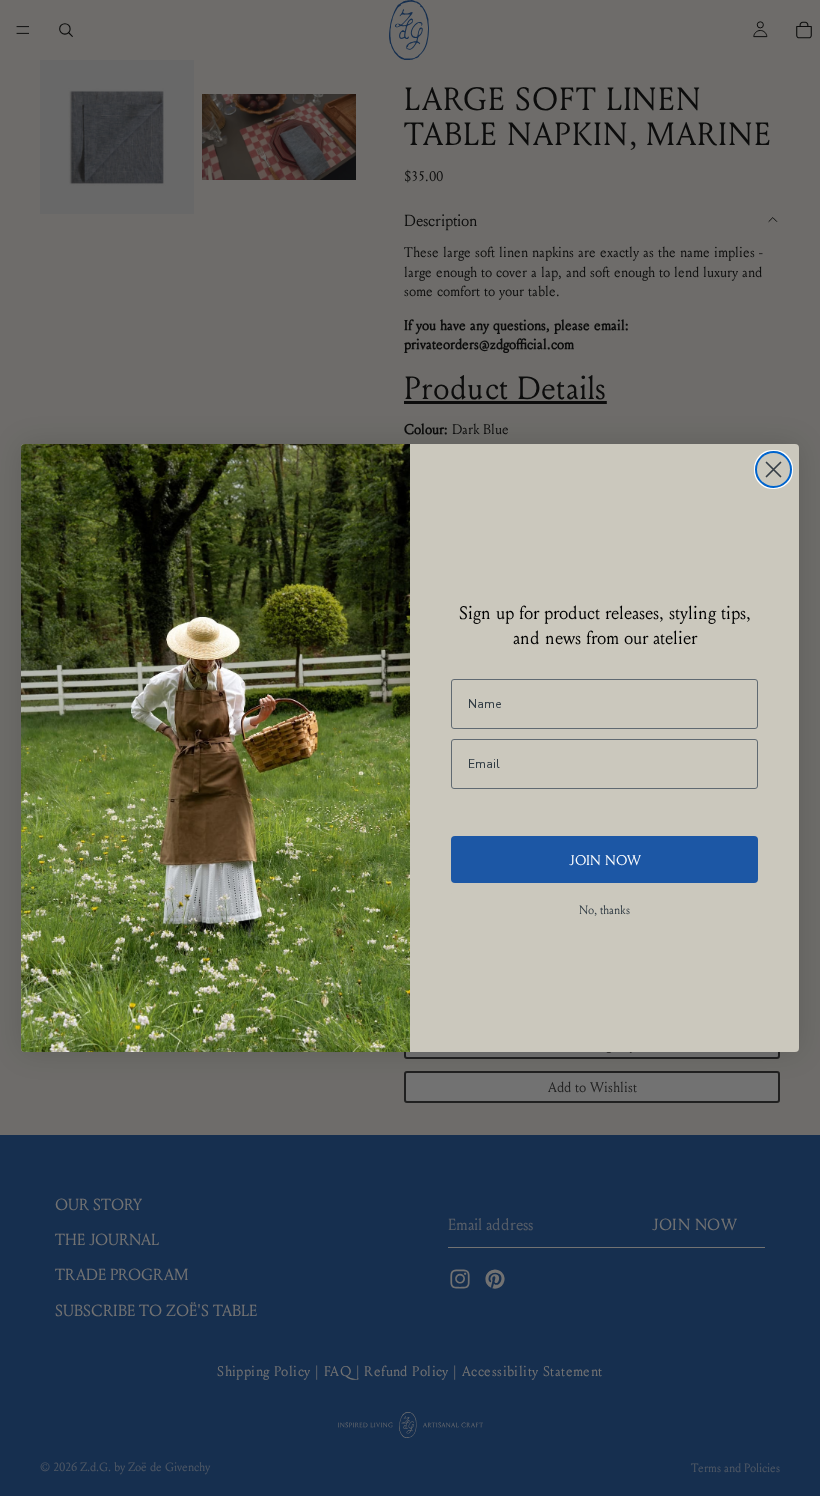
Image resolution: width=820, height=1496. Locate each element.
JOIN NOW (605, 859)
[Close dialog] (773, 469)
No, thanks (604, 909)
